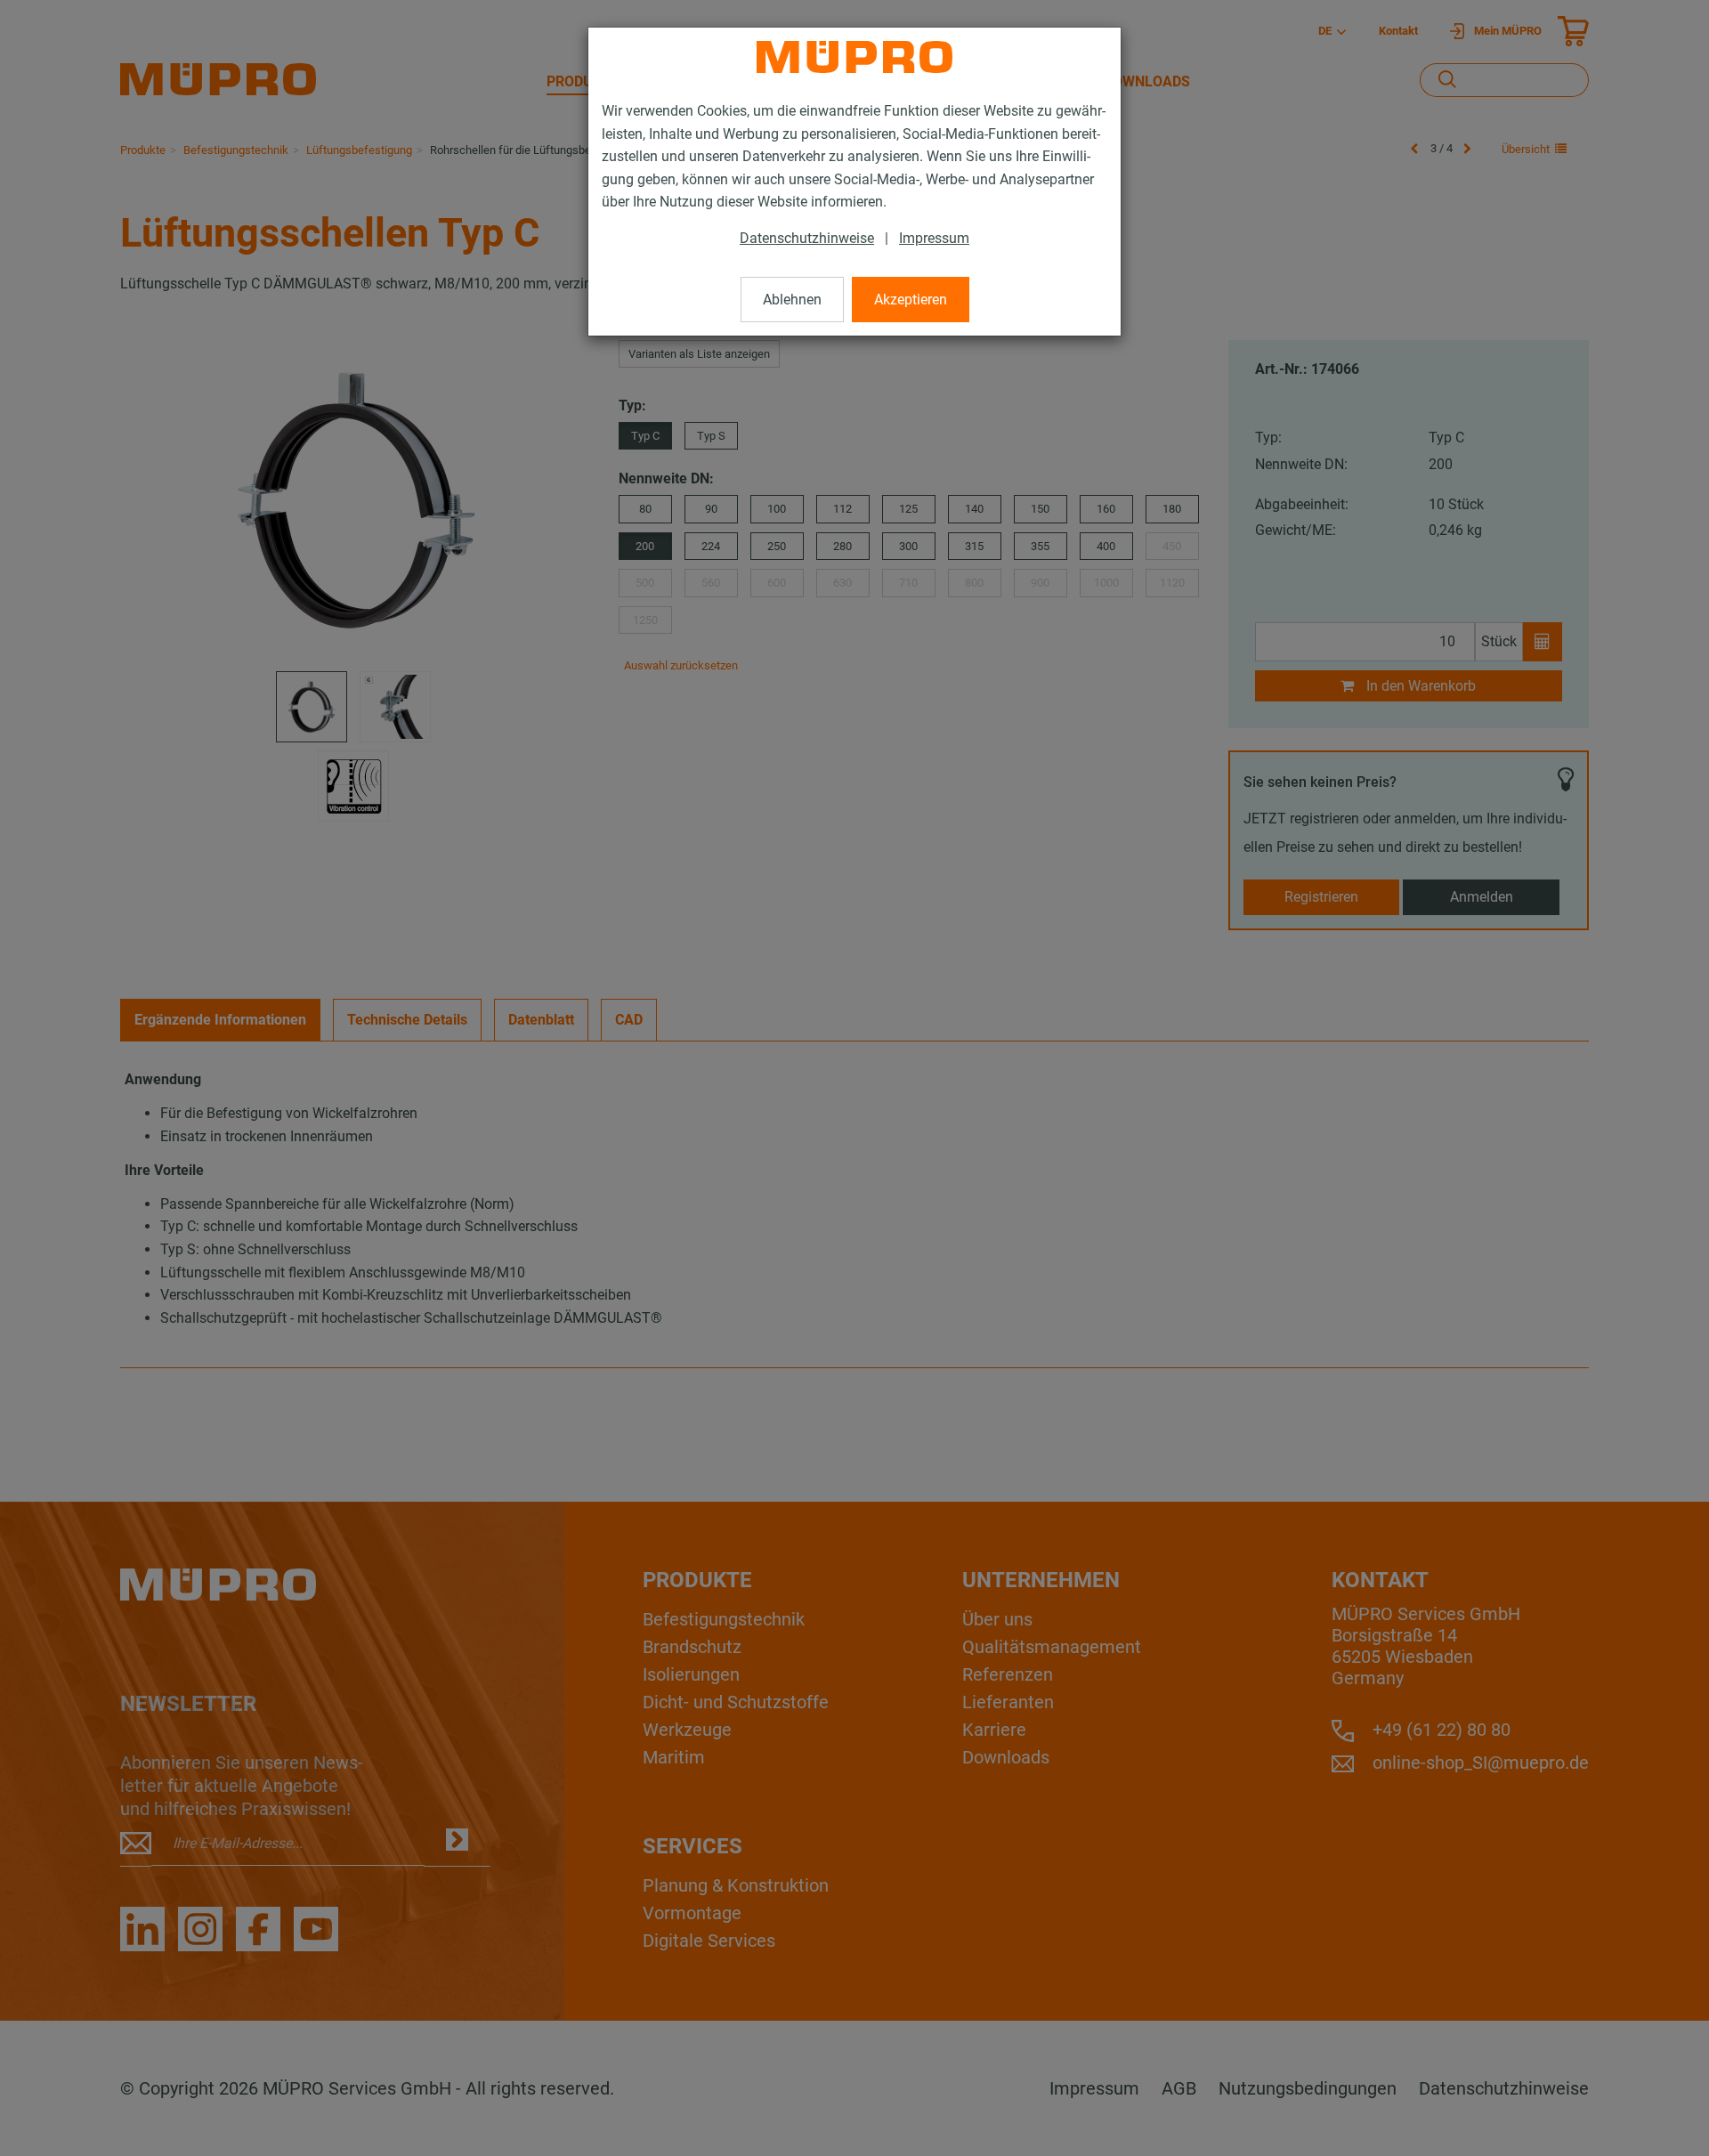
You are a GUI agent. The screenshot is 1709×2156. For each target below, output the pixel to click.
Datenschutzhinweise (807, 238)
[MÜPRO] (854, 57)
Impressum (934, 238)
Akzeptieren (911, 300)
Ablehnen (792, 300)
